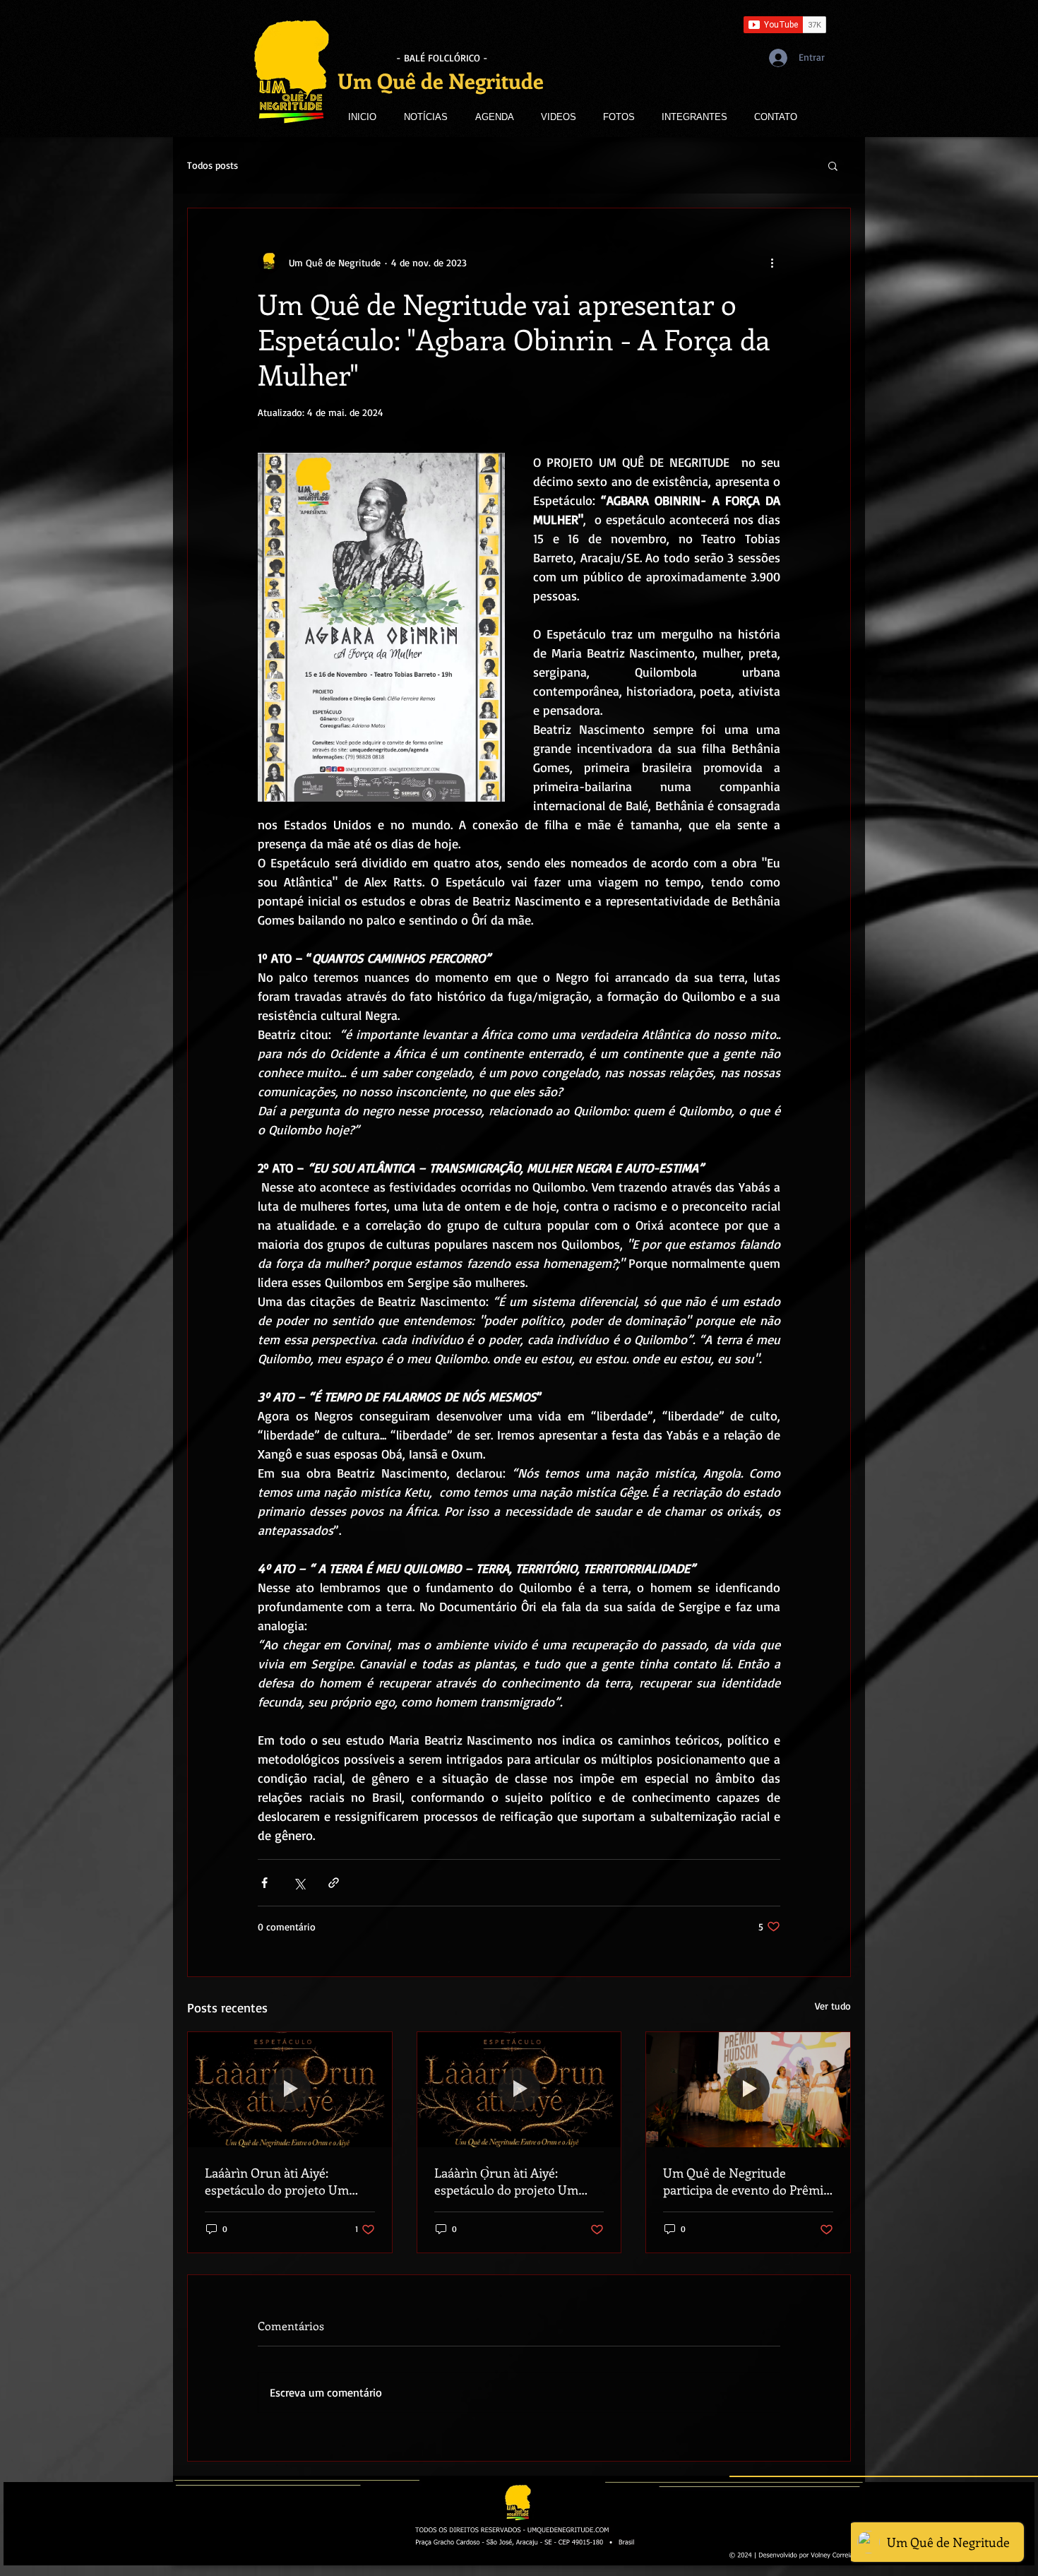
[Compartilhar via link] (334, 1883)
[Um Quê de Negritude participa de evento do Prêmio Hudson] (748, 2089)
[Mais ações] (772, 262)
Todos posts (213, 165)
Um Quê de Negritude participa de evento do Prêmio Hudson (747, 2181)
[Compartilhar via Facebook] (264, 1883)
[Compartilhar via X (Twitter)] (299, 1883)
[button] (833, 165)
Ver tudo (833, 2006)
